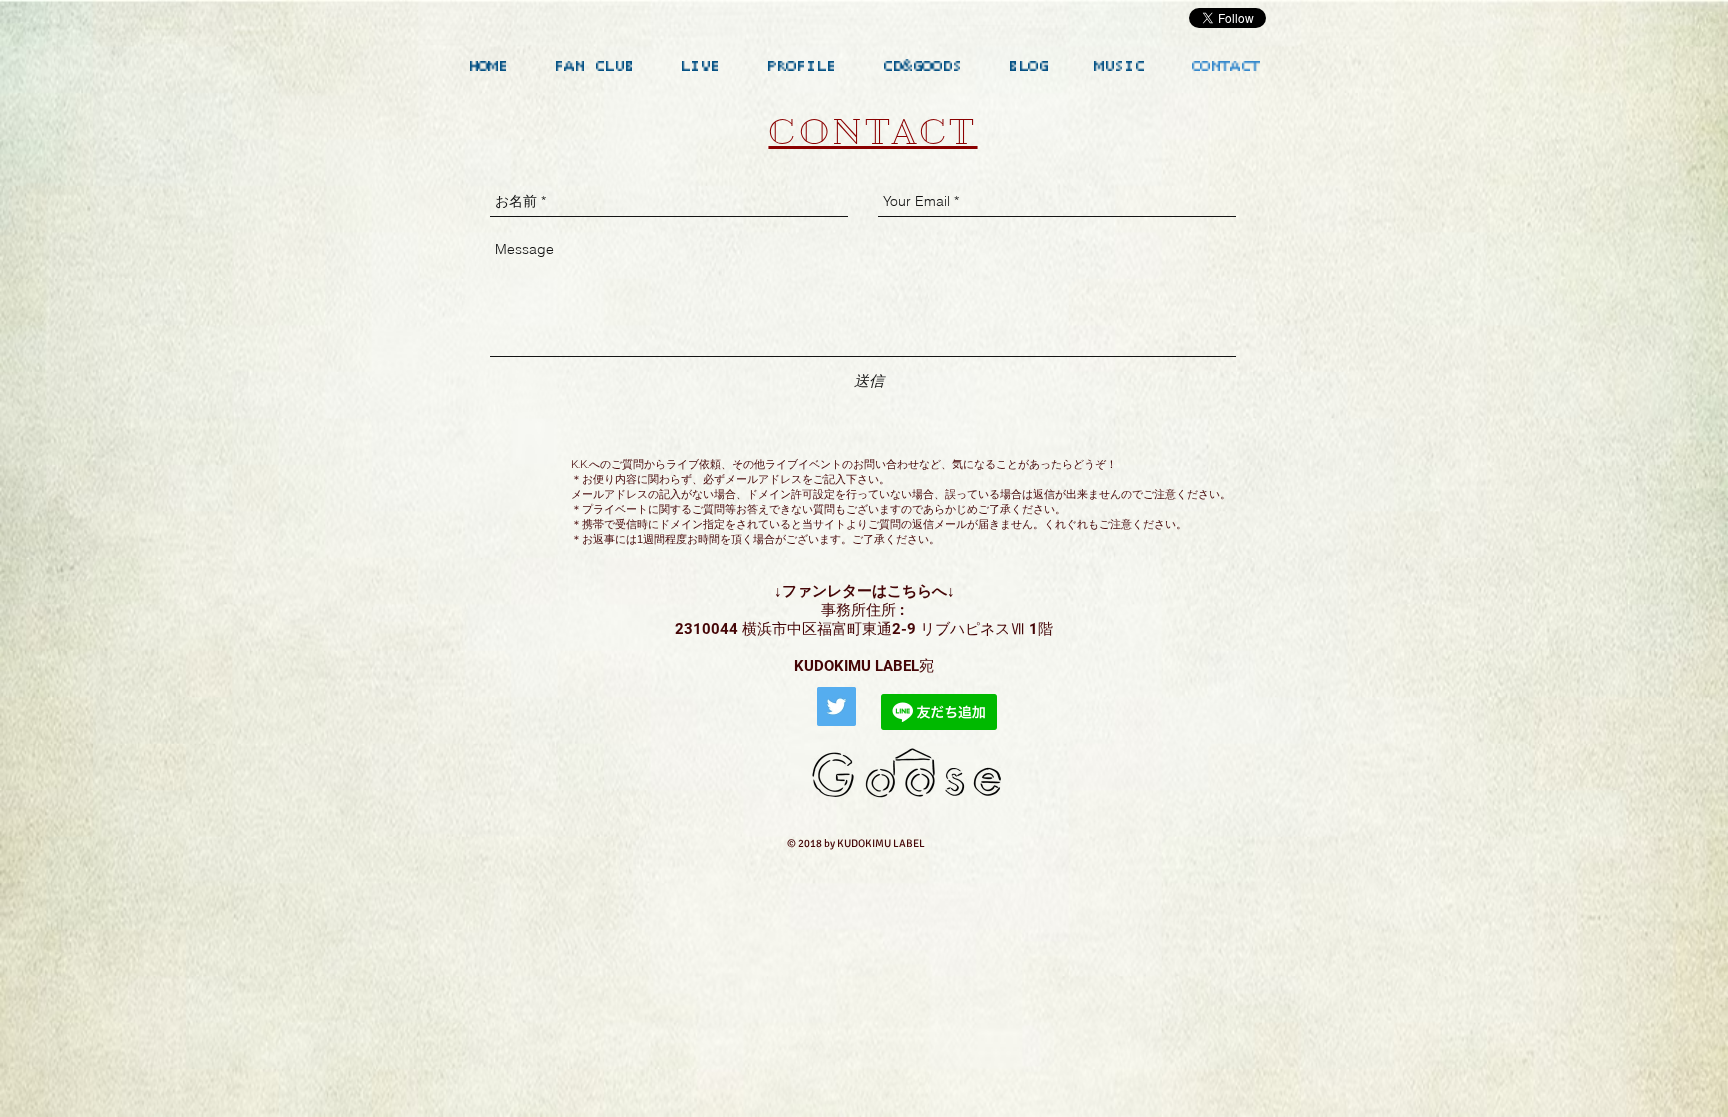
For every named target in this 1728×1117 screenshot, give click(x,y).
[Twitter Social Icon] (836, 706)
